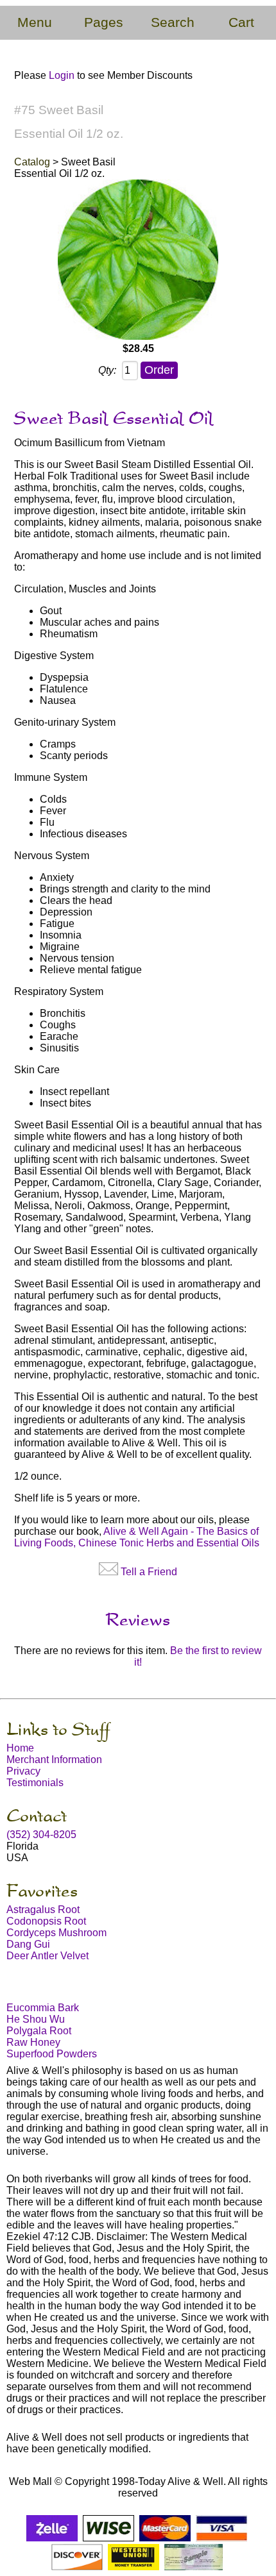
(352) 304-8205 (41, 1835)
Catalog (32, 162)
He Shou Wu (36, 2019)
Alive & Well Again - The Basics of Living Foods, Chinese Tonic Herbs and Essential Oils (137, 1537)
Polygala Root (39, 2031)
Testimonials (35, 1783)
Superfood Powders (52, 2054)
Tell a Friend (149, 1572)
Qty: (107, 370)
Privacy (23, 1771)
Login (62, 75)
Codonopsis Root (46, 1921)
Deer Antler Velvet (47, 1956)
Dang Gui (28, 1944)
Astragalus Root (43, 1910)
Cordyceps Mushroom (56, 1933)
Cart (241, 22)
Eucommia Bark (43, 2008)
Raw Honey (33, 2042)
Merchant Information (54, 1760)
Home (20, 1748)
